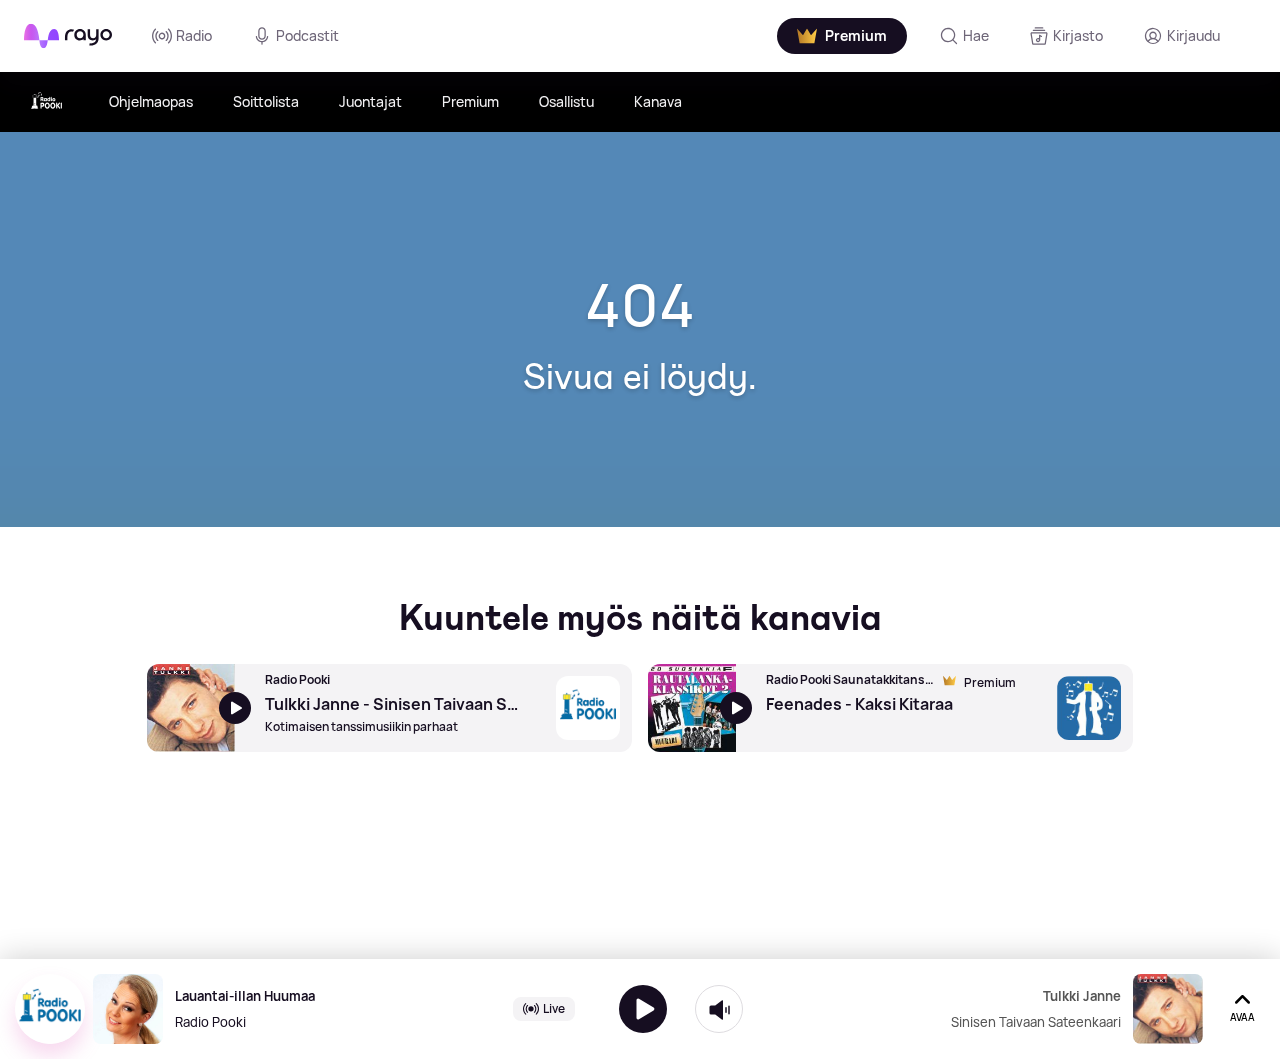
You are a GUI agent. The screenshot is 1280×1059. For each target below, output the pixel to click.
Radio (194, 35)
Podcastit (307, 35)
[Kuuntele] (643, 1009)
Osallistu (566, 101)
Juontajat (370, 101)
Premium (470, 101)
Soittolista (266, 101)
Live (554, 1008)
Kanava (658, 101)
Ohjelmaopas (151, 101)
